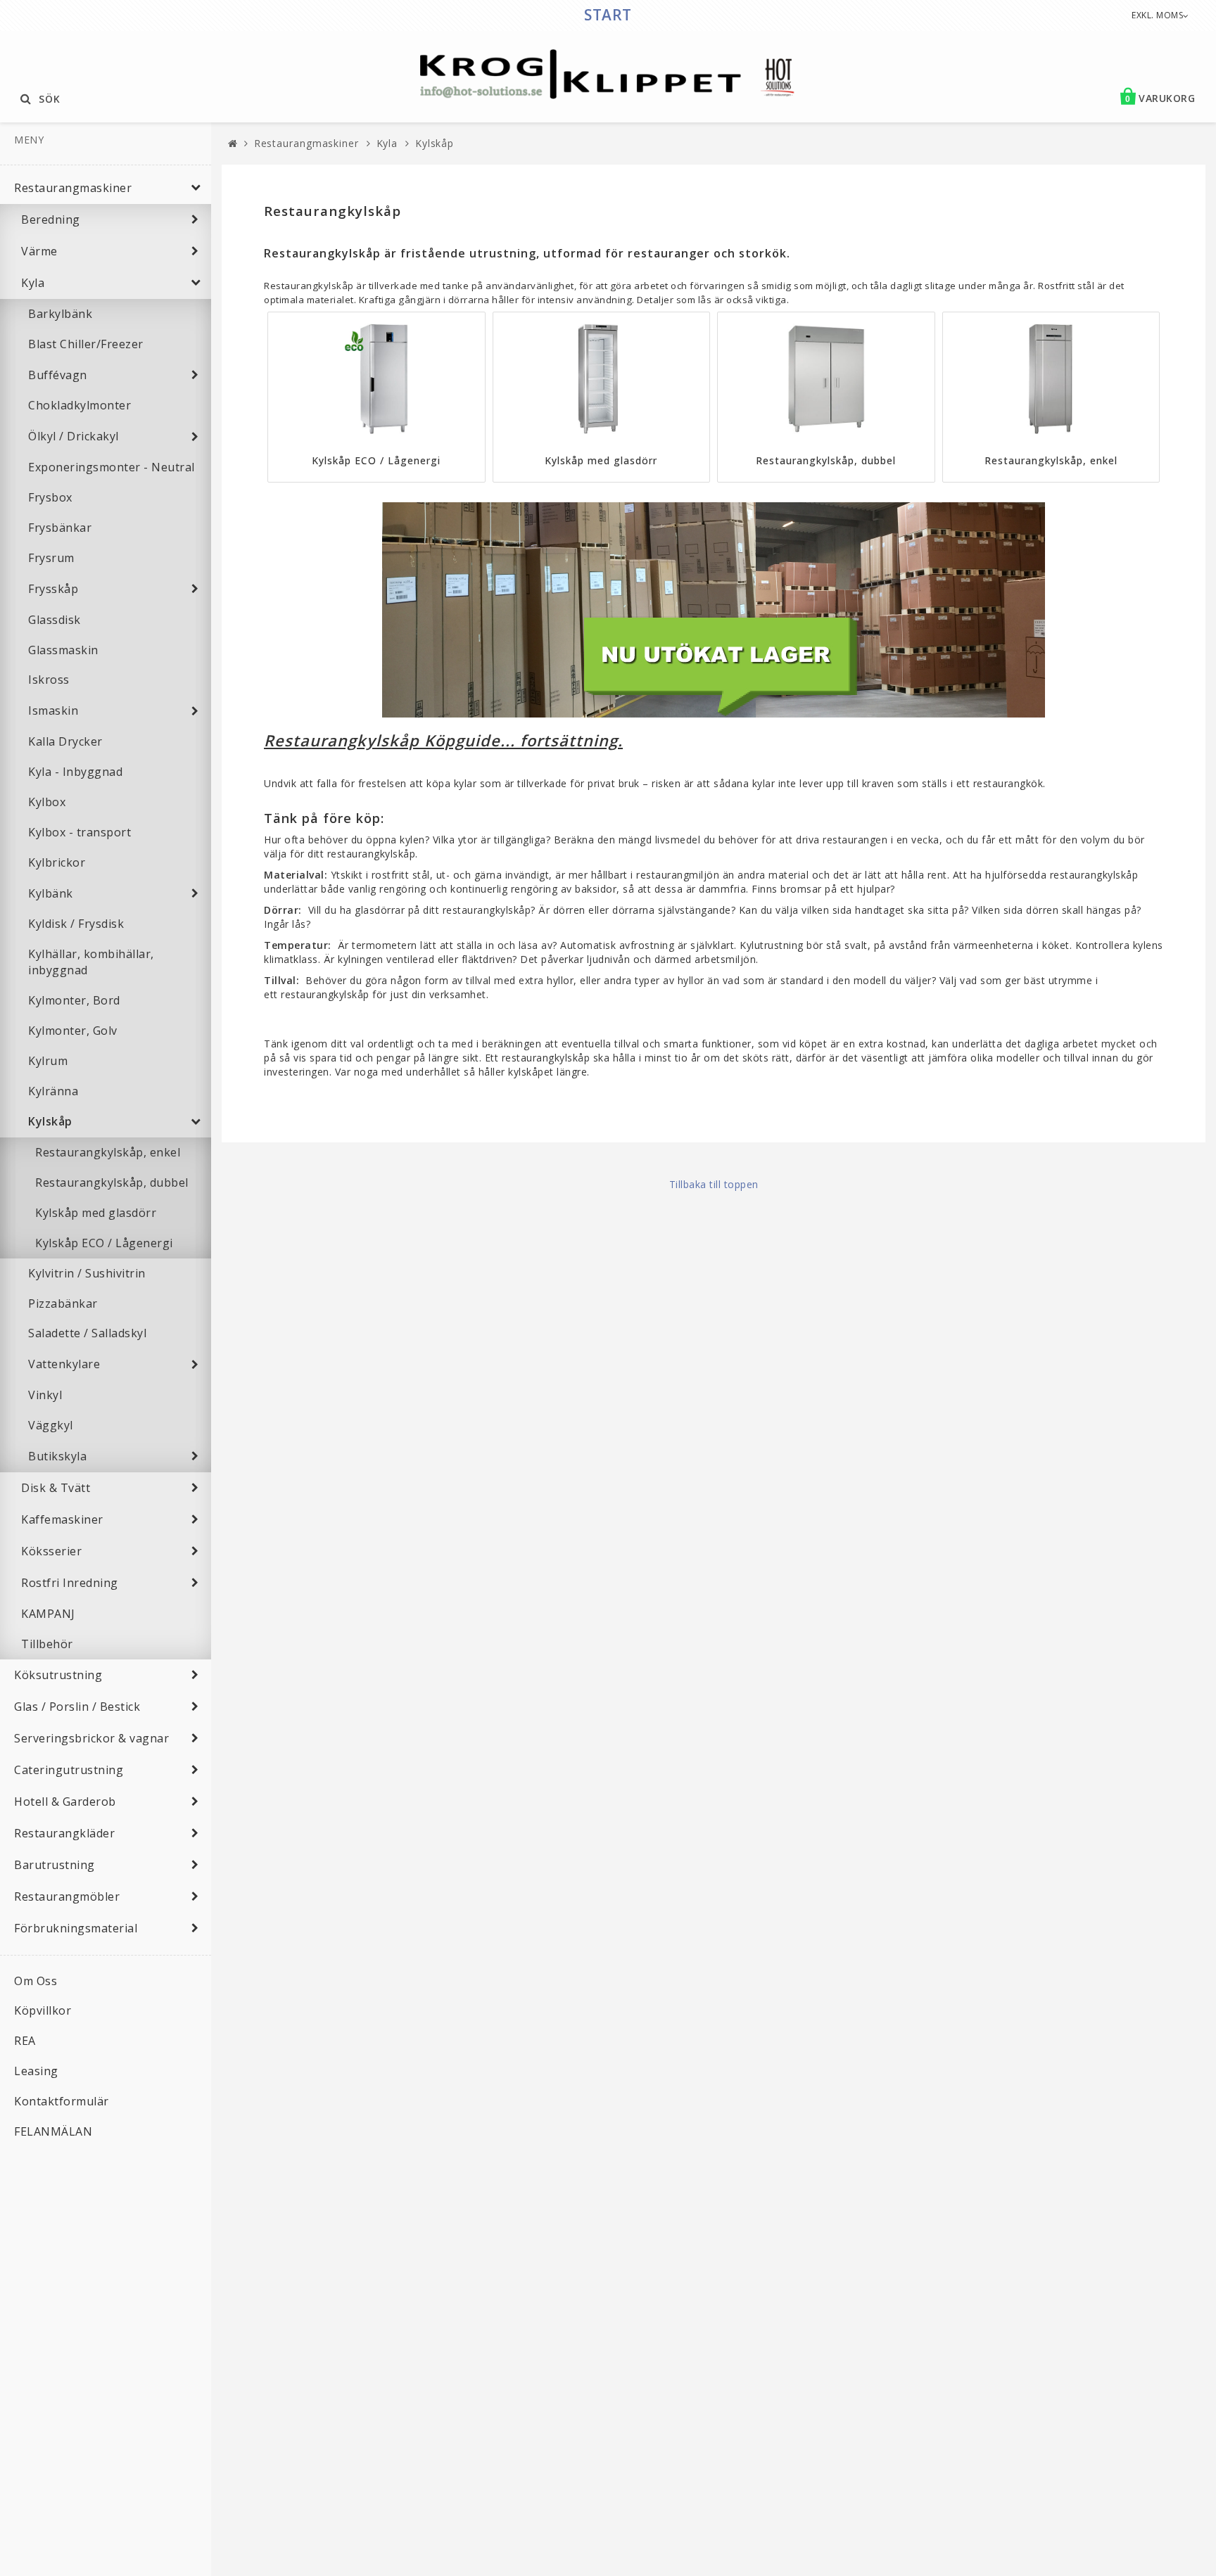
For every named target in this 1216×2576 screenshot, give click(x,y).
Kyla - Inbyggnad (75, 772)
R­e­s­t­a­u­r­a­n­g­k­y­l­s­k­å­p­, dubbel (826, 460)
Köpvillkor (43, 2010)
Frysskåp (53, 589)
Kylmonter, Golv (73, 1031)
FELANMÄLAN (53, 2131)
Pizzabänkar (63, 1303)
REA (25, 2041)
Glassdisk (55, 620)
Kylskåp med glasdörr (96, 1213)
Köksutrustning (58, 1675)
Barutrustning (55, 1865)
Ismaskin (53, 710)
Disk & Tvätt (56, 1488)
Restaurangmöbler (67, 1896)
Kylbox (47, 802)
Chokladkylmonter (80, 405)
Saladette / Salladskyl (87, 1333)
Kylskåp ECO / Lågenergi (104, 1243)
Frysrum (51, 558)
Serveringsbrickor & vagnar (91, 1738)
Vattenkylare (64, 1364)
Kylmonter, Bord (74, 1000)
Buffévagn (58, 375)
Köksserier (51, 1551)
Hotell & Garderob (65, 1802)
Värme (39, 251)
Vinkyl (45, 1395)
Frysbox (50, 497)
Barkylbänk (60, 314)
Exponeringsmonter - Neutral (112, 467)
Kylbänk (51, 893)
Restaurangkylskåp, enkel (108, 1152)
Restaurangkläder (64, 1833)
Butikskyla (57, 1456)
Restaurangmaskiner (73, 188)
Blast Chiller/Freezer (86, 344)
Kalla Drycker (65, 741)
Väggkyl (51, 1425)
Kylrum (48, 1061)
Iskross (49, 680)
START (608, 15)
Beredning (51, 219)
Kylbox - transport (80, 832)
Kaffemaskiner (62, 1519)
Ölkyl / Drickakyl (74, 436)
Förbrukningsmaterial (76, 1928)
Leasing (36, 2071)
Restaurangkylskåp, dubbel (112, 1182)
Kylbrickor (57, 862)
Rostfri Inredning (70, 1583)
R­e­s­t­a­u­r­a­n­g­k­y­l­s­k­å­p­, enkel (1051, 460)
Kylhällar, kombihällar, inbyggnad (91, 962)
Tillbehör (47, 1644)
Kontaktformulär (62, 2101)
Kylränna (53, 1091)
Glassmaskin (63, 650)
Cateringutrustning (69, 1770)
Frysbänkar (60, 528)
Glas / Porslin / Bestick (77, 1707)
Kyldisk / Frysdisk (76, 924)
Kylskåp (50, 1121)
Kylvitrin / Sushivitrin (87, 1273)
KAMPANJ (48, 1614)
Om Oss (36, 1981)
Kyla (33, 283)
